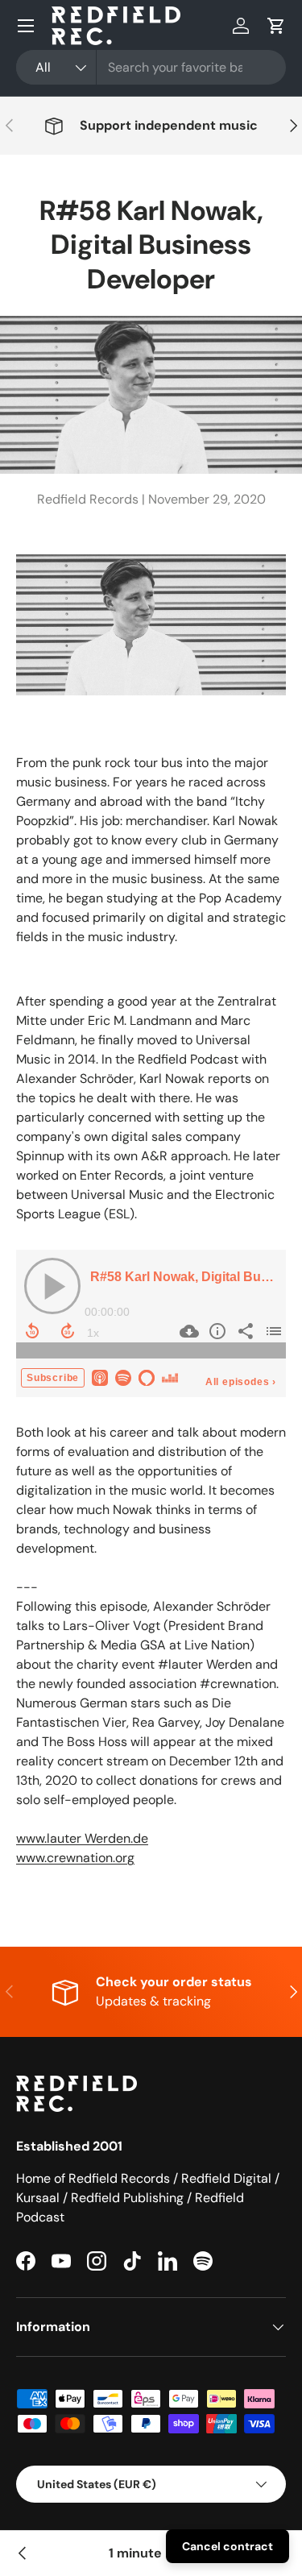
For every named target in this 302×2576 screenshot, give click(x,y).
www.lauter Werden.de (82, 1838)
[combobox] (151, 67)
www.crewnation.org (75, 1858)
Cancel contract (228, 2546)
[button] (276, 26)
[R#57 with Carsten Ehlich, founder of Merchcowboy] (23, 2553)
